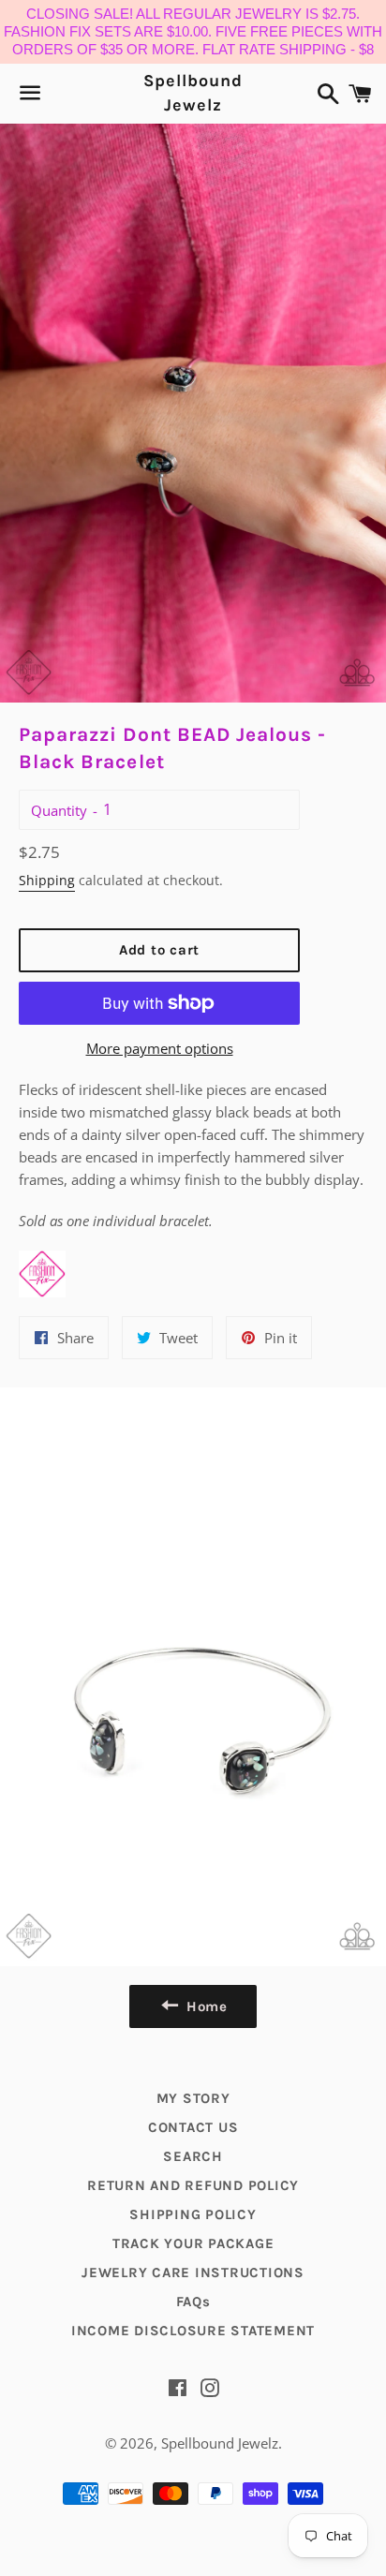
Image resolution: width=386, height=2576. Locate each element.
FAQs (193, 2302)
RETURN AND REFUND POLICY (193, 2185)
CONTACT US (193, 2127)
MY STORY (193, 2098)
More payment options (160, 1048)
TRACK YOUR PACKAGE (193, 2243)
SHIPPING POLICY (193, 2214)
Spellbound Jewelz (193, 92)
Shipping (47, 880)
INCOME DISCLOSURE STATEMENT (193, 2331)
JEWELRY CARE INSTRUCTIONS (193, 2273)
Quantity (59, 810)
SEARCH (193, 2156)
